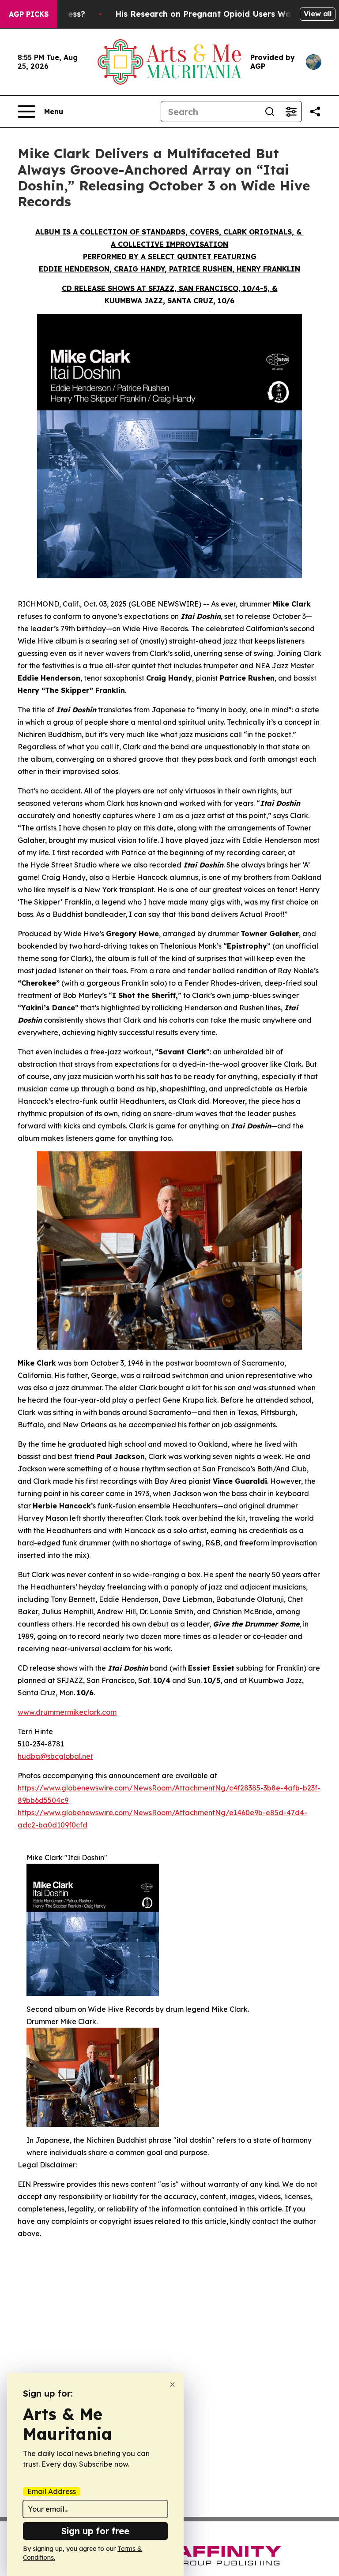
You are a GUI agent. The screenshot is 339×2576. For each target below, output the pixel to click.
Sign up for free (95, 2531)
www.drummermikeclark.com (67, 1712)
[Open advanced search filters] (291, 112)
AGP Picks (29, 14)
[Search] (270, 112)
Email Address (52, 2491)
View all (318, 14)
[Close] (172, 2384)
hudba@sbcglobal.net (55, 1756)
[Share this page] (315, 112)
